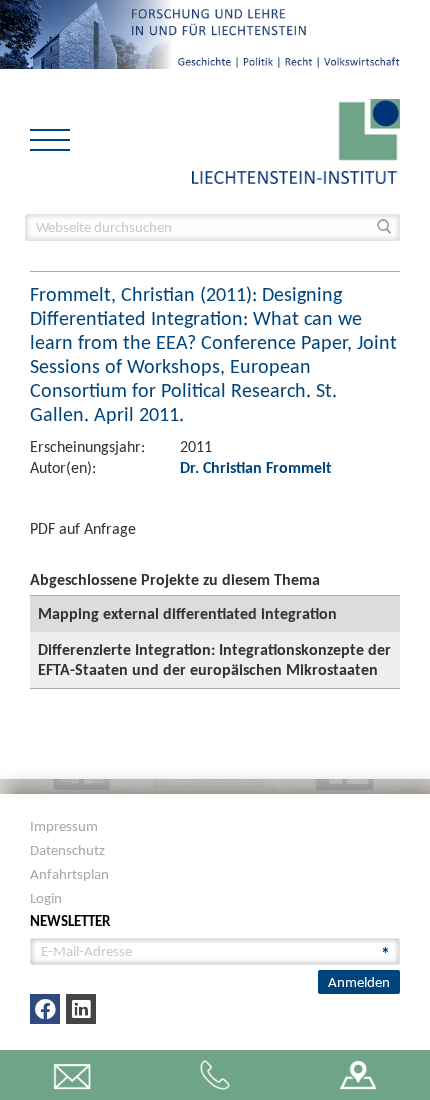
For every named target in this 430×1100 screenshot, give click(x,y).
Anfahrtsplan (69, 874)
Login (46, 898)
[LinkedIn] (81, 1009)
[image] (296, 139)
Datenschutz (67, 850)
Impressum (64, 826)
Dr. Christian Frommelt (256, 467)
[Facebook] (45, 1009)
